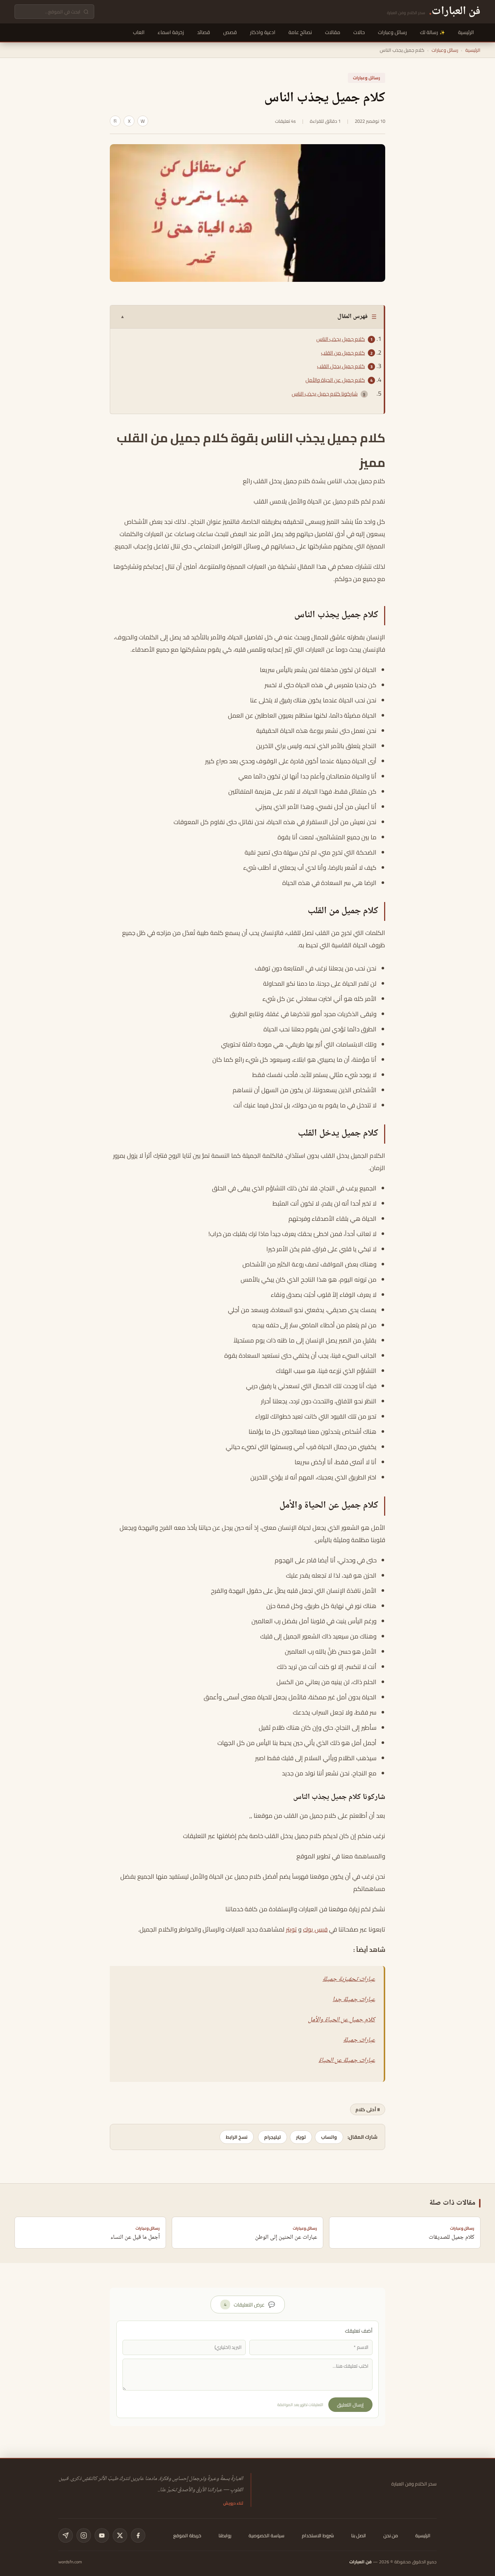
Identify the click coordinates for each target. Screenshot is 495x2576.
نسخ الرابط (237, 2137)
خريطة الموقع (187, 2535)
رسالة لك (429, 32)
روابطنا (225, 2535)
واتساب (329, 2137)
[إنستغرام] (84, 2535)
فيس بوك (315, 1929)
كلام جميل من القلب (343, 353)
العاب (139, 32)
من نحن (391, 2535)
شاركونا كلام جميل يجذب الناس (325, 394)
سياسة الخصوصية (267, 2535)
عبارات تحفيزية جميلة (349, 1979)
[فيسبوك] (138, 2535)
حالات (359, 32)
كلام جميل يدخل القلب (341, 366)
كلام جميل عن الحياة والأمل (335, 380)
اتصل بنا (359, 2535)
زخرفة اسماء (171, 32)
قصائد (204, 32)
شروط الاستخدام (318, 2535)
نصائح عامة (300, 32)
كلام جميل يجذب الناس (341, 339)
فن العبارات (361, 2562)
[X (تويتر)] (120, 2535)
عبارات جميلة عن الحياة (347, 2061)
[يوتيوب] (102, 2535)
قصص (230, 32)
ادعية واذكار (263, 32)
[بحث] (86, 12)
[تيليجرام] (66, 2535)
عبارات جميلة (359, 2040)
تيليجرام (273, 2137)
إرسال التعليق (350, 2405)
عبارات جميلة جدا (354, 2000)
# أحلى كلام (368, 2109)
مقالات (333, 32)
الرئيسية (466, 32)
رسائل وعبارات (392, 32)
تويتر (291, 1929)
